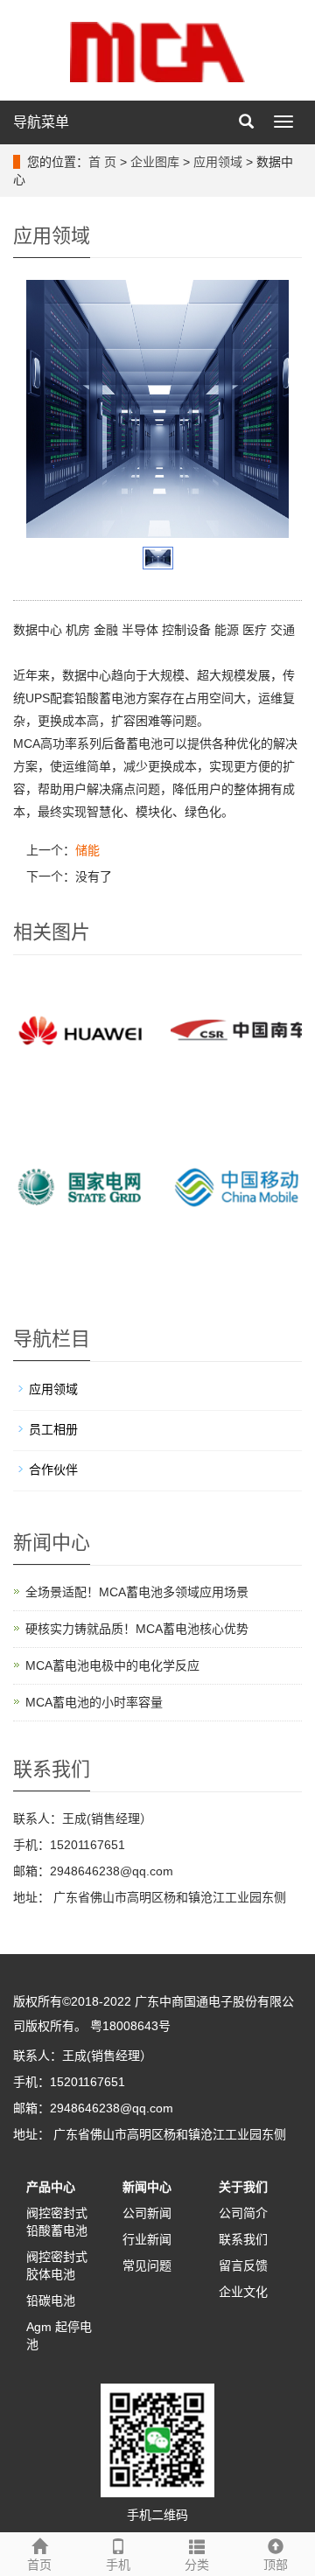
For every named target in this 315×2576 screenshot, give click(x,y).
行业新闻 (147, 2239)
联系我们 (243, 2239)
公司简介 (243, 2213)
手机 (118, 2565)
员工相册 (53, 1429)
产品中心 (51, 2187)
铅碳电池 (51, 2300)
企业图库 (155, 162)
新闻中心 (147, 2187)
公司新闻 (147, 2213)
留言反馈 (243, 2265)
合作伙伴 (53, 1470)
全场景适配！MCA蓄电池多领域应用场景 (137, 1592)
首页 (39, 2565)
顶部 (276, 2565)
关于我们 (243, 2187)
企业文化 (243, 2292)
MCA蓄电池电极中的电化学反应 (112, 1665)
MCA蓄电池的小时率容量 (94, 1702)
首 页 (102, 162)
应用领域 (218, 162)
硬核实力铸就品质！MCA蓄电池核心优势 (137, 1629)
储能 (87, 850)
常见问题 (147, 2265)
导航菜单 (41, 122)
